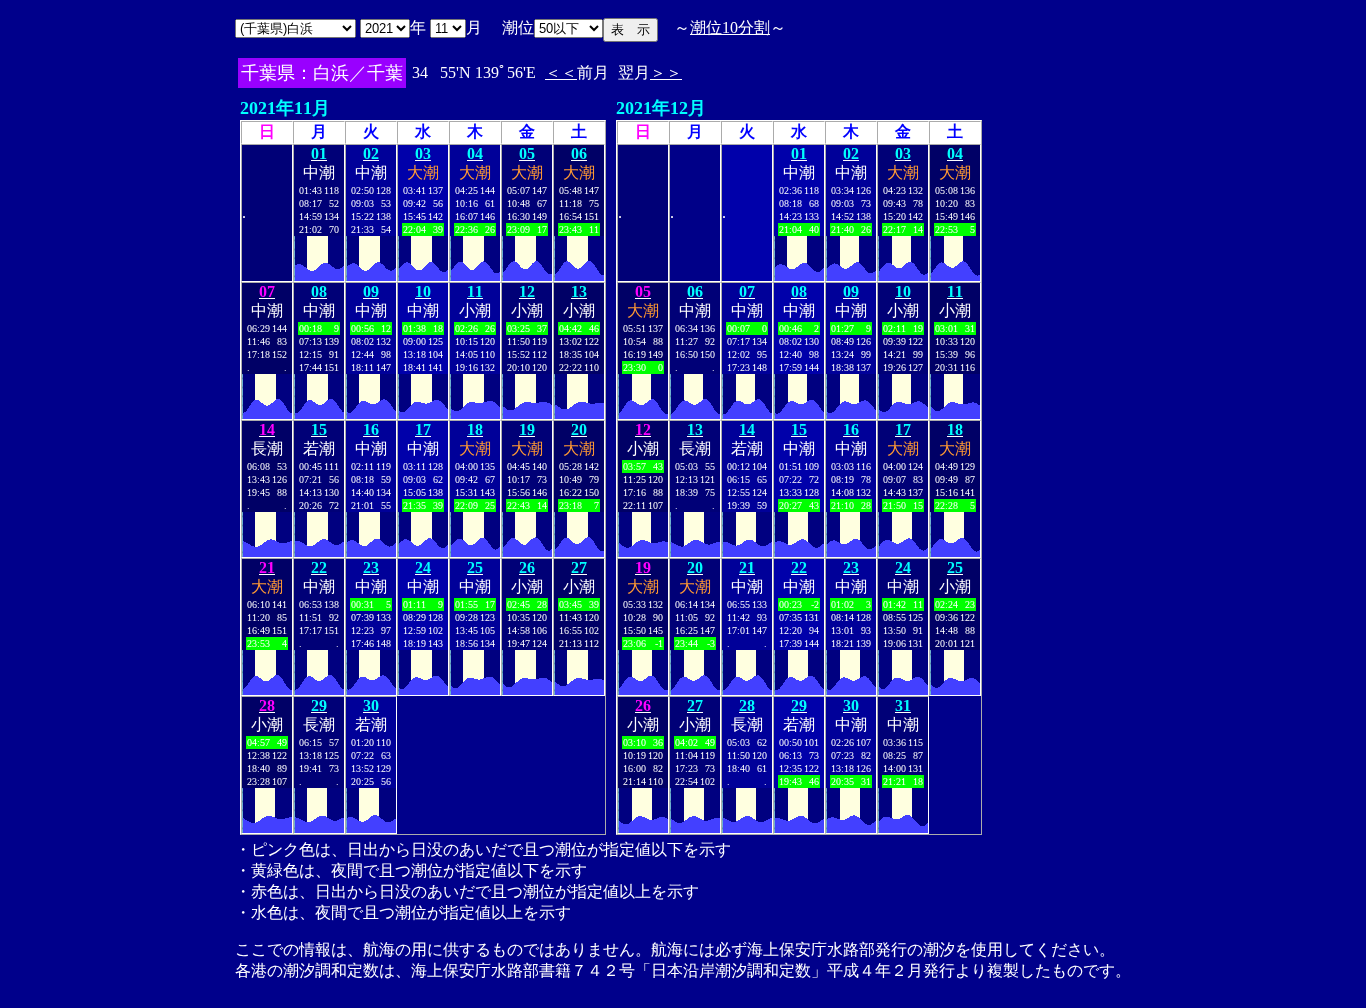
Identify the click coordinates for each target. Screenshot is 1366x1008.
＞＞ (666, 72)
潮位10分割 (730, 27)
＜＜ (561, 72)
